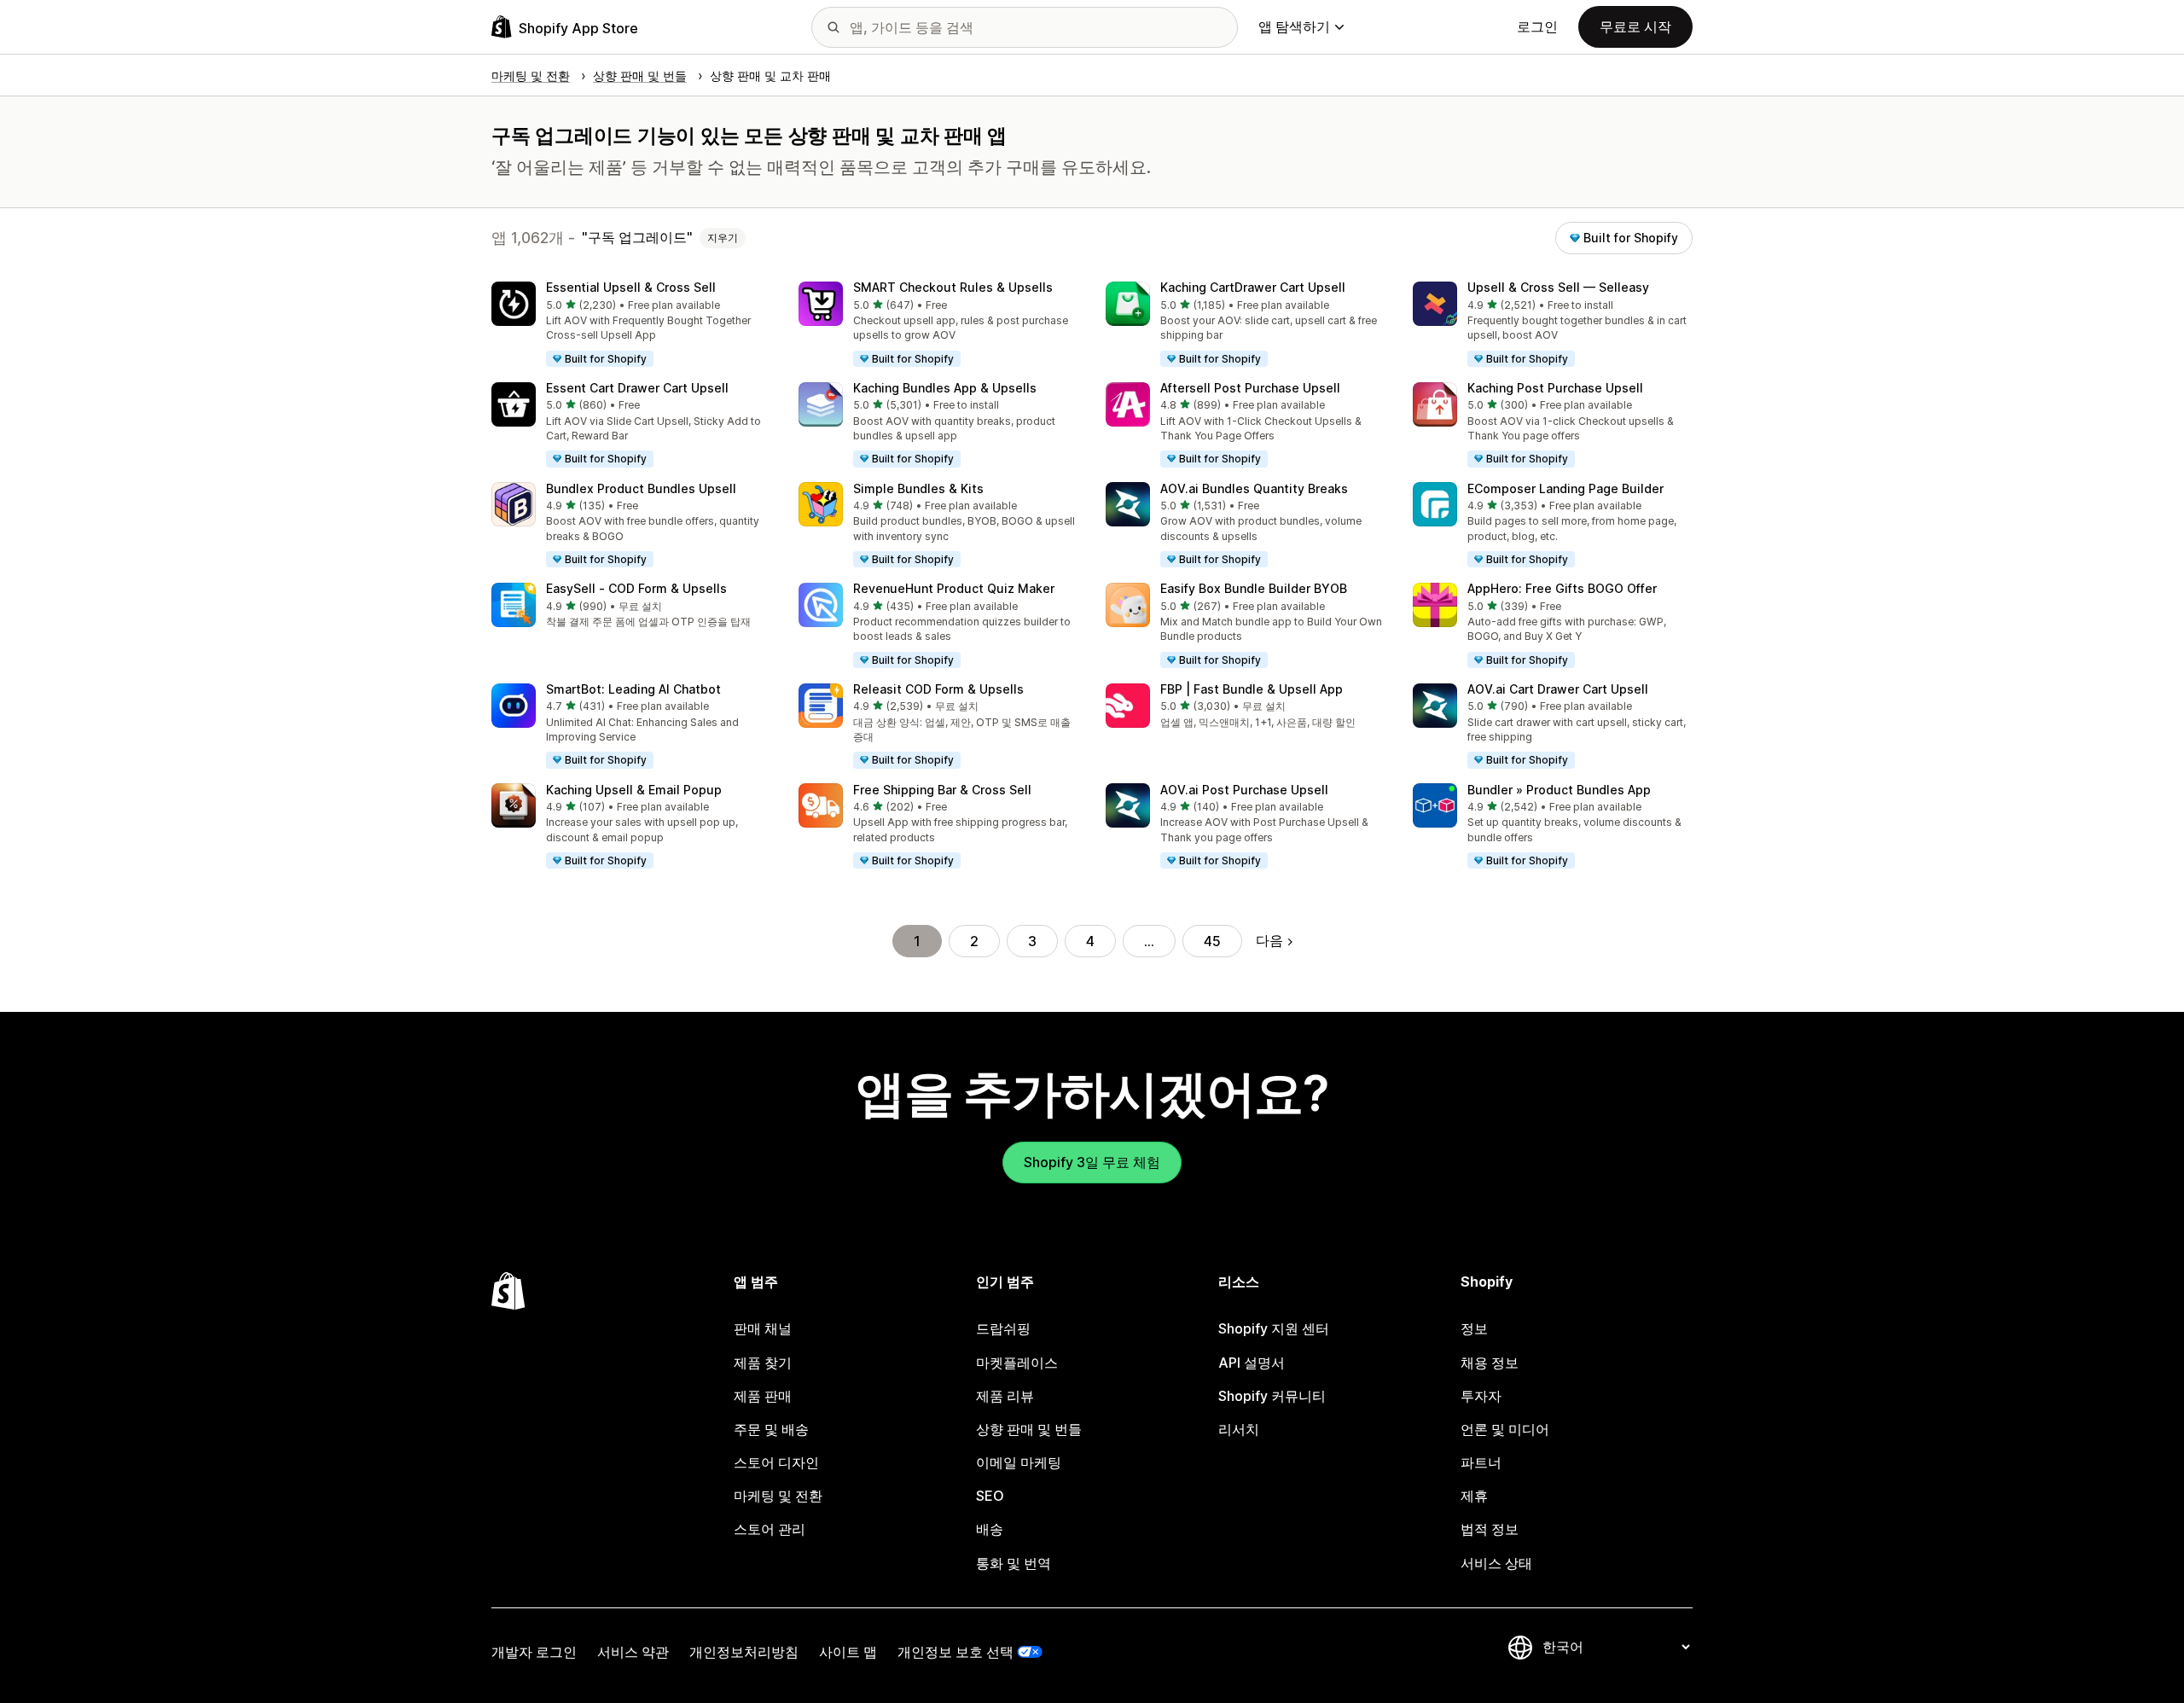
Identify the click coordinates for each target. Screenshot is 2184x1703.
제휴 (1474, 1496)
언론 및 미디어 (1505, 1429)
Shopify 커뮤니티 (1272, 1396)
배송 (990, 1529)
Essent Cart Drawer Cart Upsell (637, 388)
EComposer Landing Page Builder (1565, 488)
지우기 (723, 238)
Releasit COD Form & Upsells (938, 689)
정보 (1474, 1328)
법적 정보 (1490, 1529)
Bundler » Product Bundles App (1559, 790)
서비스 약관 (633, 1652)
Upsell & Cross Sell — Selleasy (1558, 287)
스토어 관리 (770, 1529)
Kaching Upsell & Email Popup (634, 790)
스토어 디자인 (776, 1462)
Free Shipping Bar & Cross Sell (942, 790)
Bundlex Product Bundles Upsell (641, 488)
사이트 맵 (848, 1652)
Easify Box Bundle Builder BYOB (1254, 588)
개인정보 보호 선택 (955, 1652)
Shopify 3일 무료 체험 (1092, 1162)
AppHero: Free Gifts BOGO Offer (1562, 588)
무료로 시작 (1635, 26)
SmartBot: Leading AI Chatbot (633, 689)
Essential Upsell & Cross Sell (631, 287)
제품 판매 (763, 1396)
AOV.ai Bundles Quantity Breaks (1254, 488)
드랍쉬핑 (1003, 1328)
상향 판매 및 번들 (1029, 1429)
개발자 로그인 (534, 1652)
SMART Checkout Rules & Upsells (953, 287)
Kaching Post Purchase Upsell (1555, 388)
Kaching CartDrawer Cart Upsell (1253, 287)
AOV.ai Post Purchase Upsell (1244, 790)
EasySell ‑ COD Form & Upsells (636, 588)
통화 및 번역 (1014, 1563)
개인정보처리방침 (744, 1652)
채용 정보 (1490, 1363)
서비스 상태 (1496, 1563)
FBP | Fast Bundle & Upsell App (1252, 689)
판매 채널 (763, 1328)
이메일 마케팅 (1019, 1462)
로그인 (1537, 26)
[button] (631, 325)
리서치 (1239, 1429)
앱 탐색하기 (1294, 26)
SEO (990, 1496)
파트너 (1481, 1462)
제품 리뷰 (1005, 1396)
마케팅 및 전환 (778, 1496)
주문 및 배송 (771, 1429)
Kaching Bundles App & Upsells (945, 388)
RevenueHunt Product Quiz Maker (954, 588)
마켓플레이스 (1017, 1363)
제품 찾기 (763, 1363)
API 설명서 (1252, 1363)
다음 (1269, 940)
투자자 (1481, 1396)
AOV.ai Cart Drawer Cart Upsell (1558, 689)
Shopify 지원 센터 (1274, 1328)
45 (1212, 941)
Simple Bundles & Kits (918, 488)
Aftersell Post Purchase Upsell (1250, 388)
